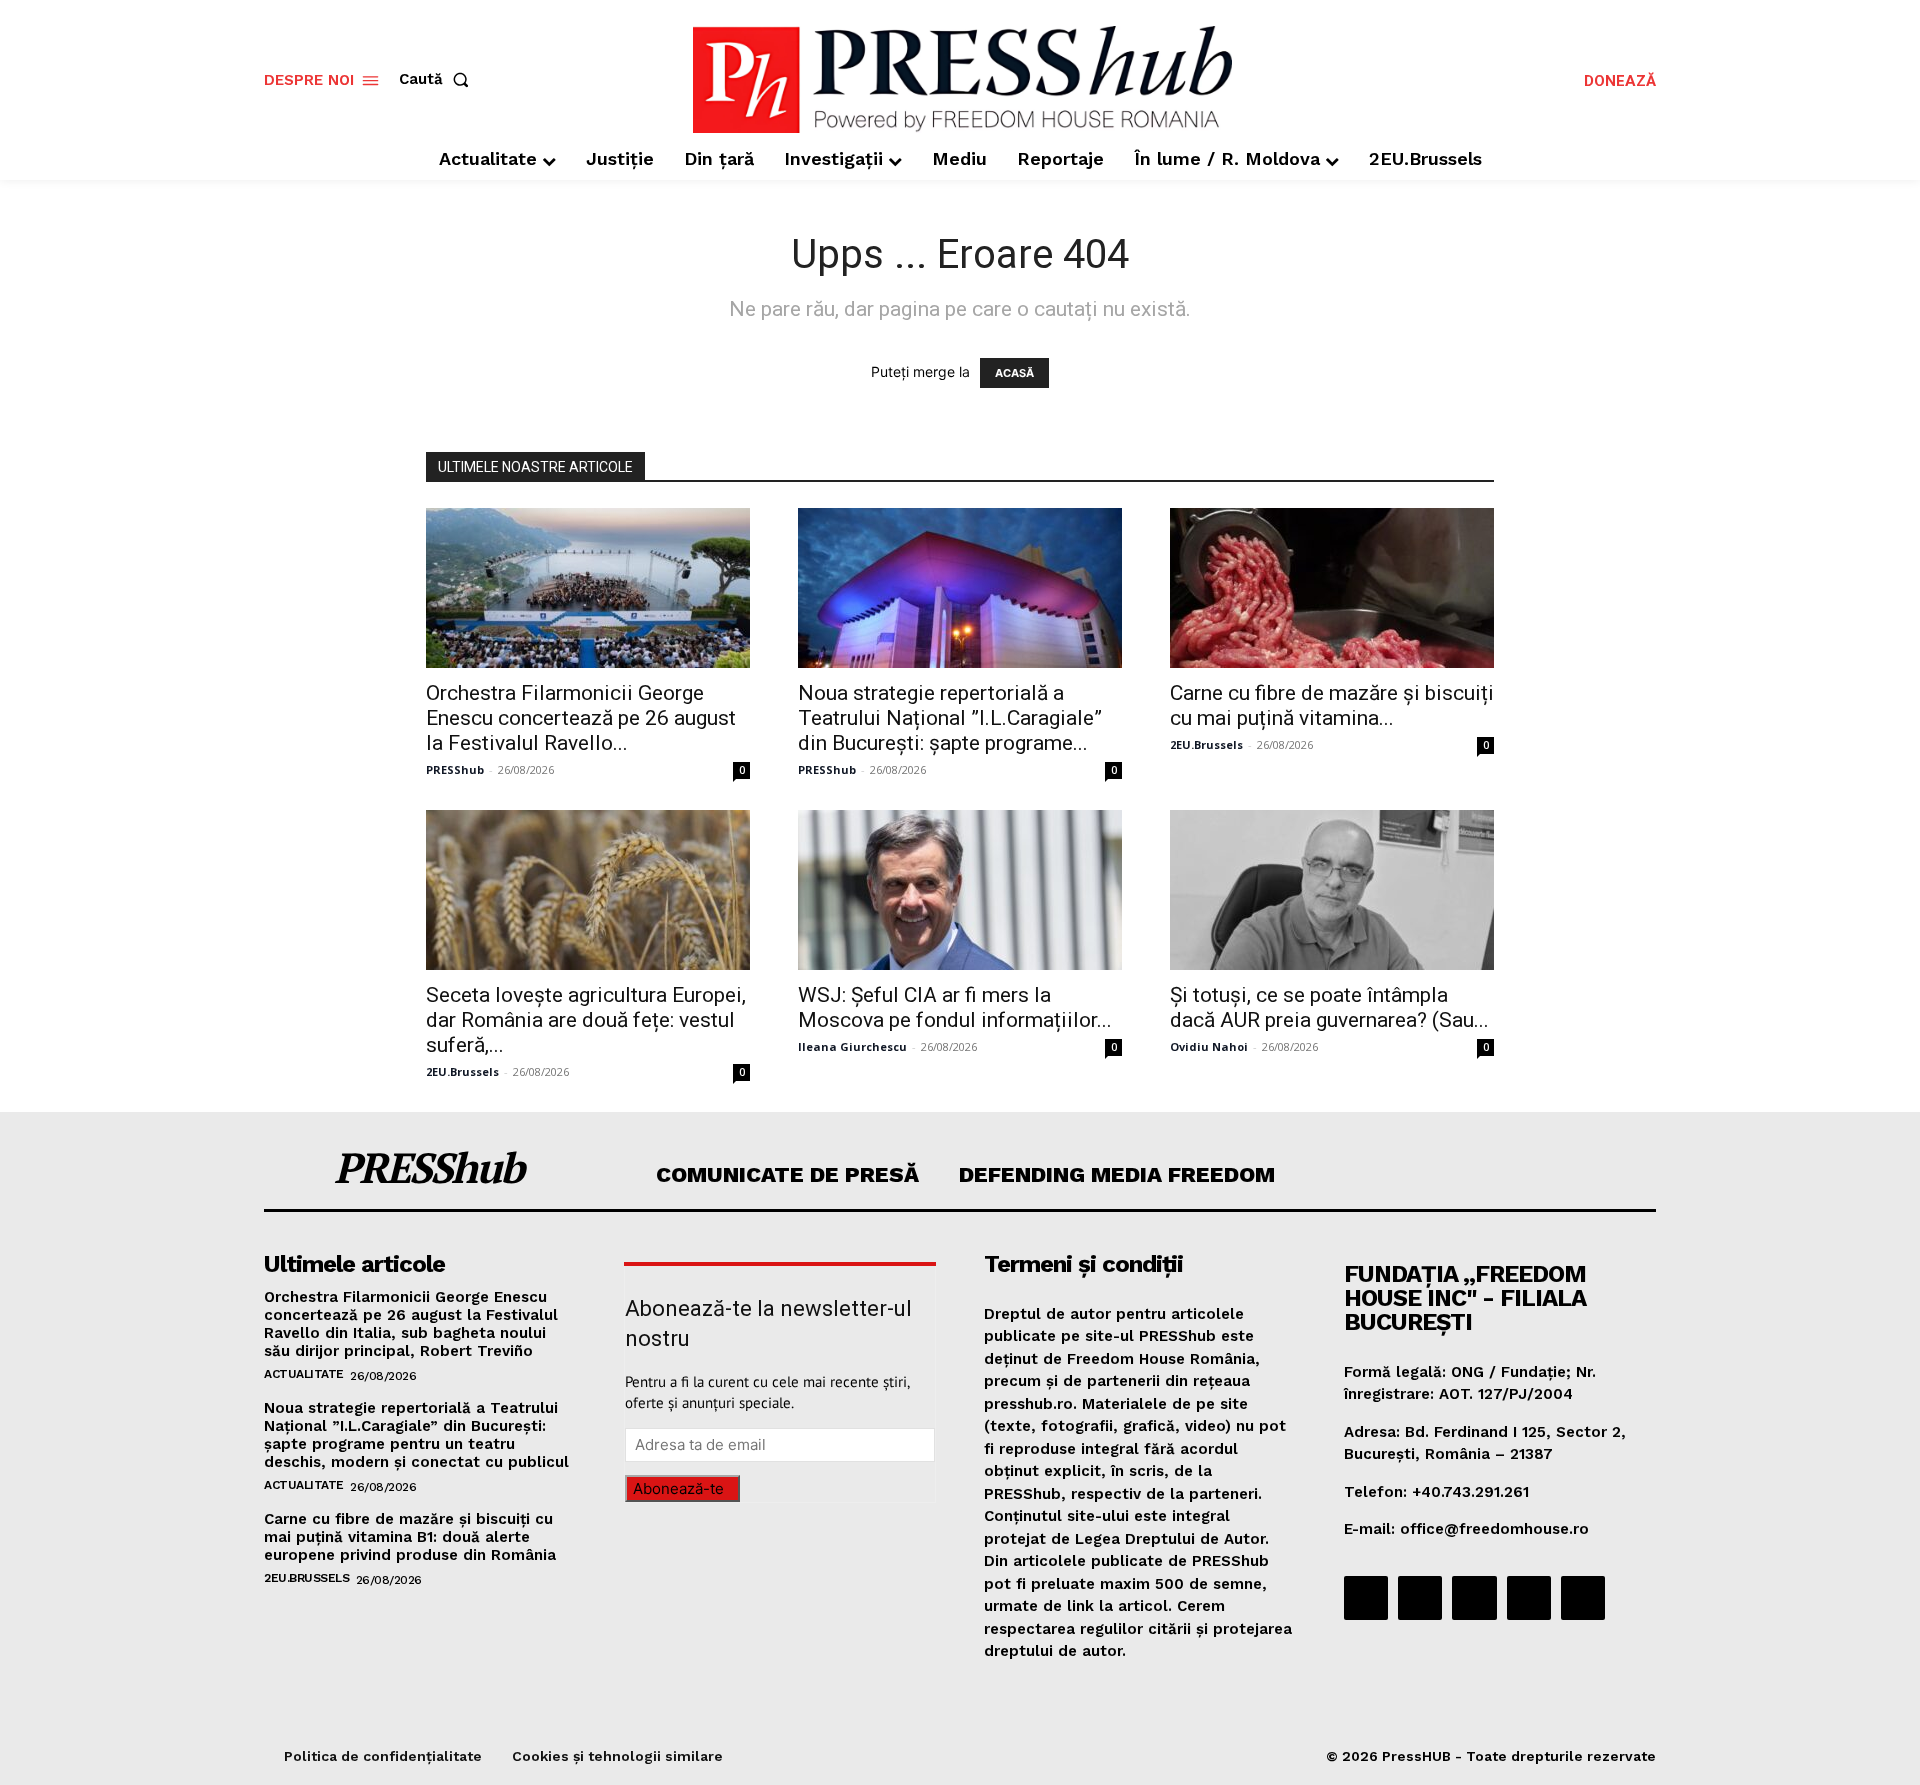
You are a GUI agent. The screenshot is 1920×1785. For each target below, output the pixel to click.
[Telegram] (1474, 1598)
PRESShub (455, 769)
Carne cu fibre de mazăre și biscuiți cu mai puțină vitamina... (1332, 705)
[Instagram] (1420, 1598)
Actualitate (304, 1374)
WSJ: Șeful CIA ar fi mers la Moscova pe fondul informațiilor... (955, 1007)
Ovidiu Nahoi (1209, 1046)
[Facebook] (1366, 1598)
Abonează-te (678, 1488)
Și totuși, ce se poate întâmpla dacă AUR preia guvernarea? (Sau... (1329, 1007)
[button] (438, 79)
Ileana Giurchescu (852, 1046)
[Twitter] (1529, 1598)
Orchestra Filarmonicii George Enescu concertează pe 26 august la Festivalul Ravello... (581, 718)
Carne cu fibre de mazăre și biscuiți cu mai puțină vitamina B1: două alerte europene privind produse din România (410, 1537)
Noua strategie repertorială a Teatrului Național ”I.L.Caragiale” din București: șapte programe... (950, 718)
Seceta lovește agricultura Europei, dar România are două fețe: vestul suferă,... (586, 1020)
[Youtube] (1583, 1598)
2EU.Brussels (1206, 744)
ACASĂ (1014, 373)
